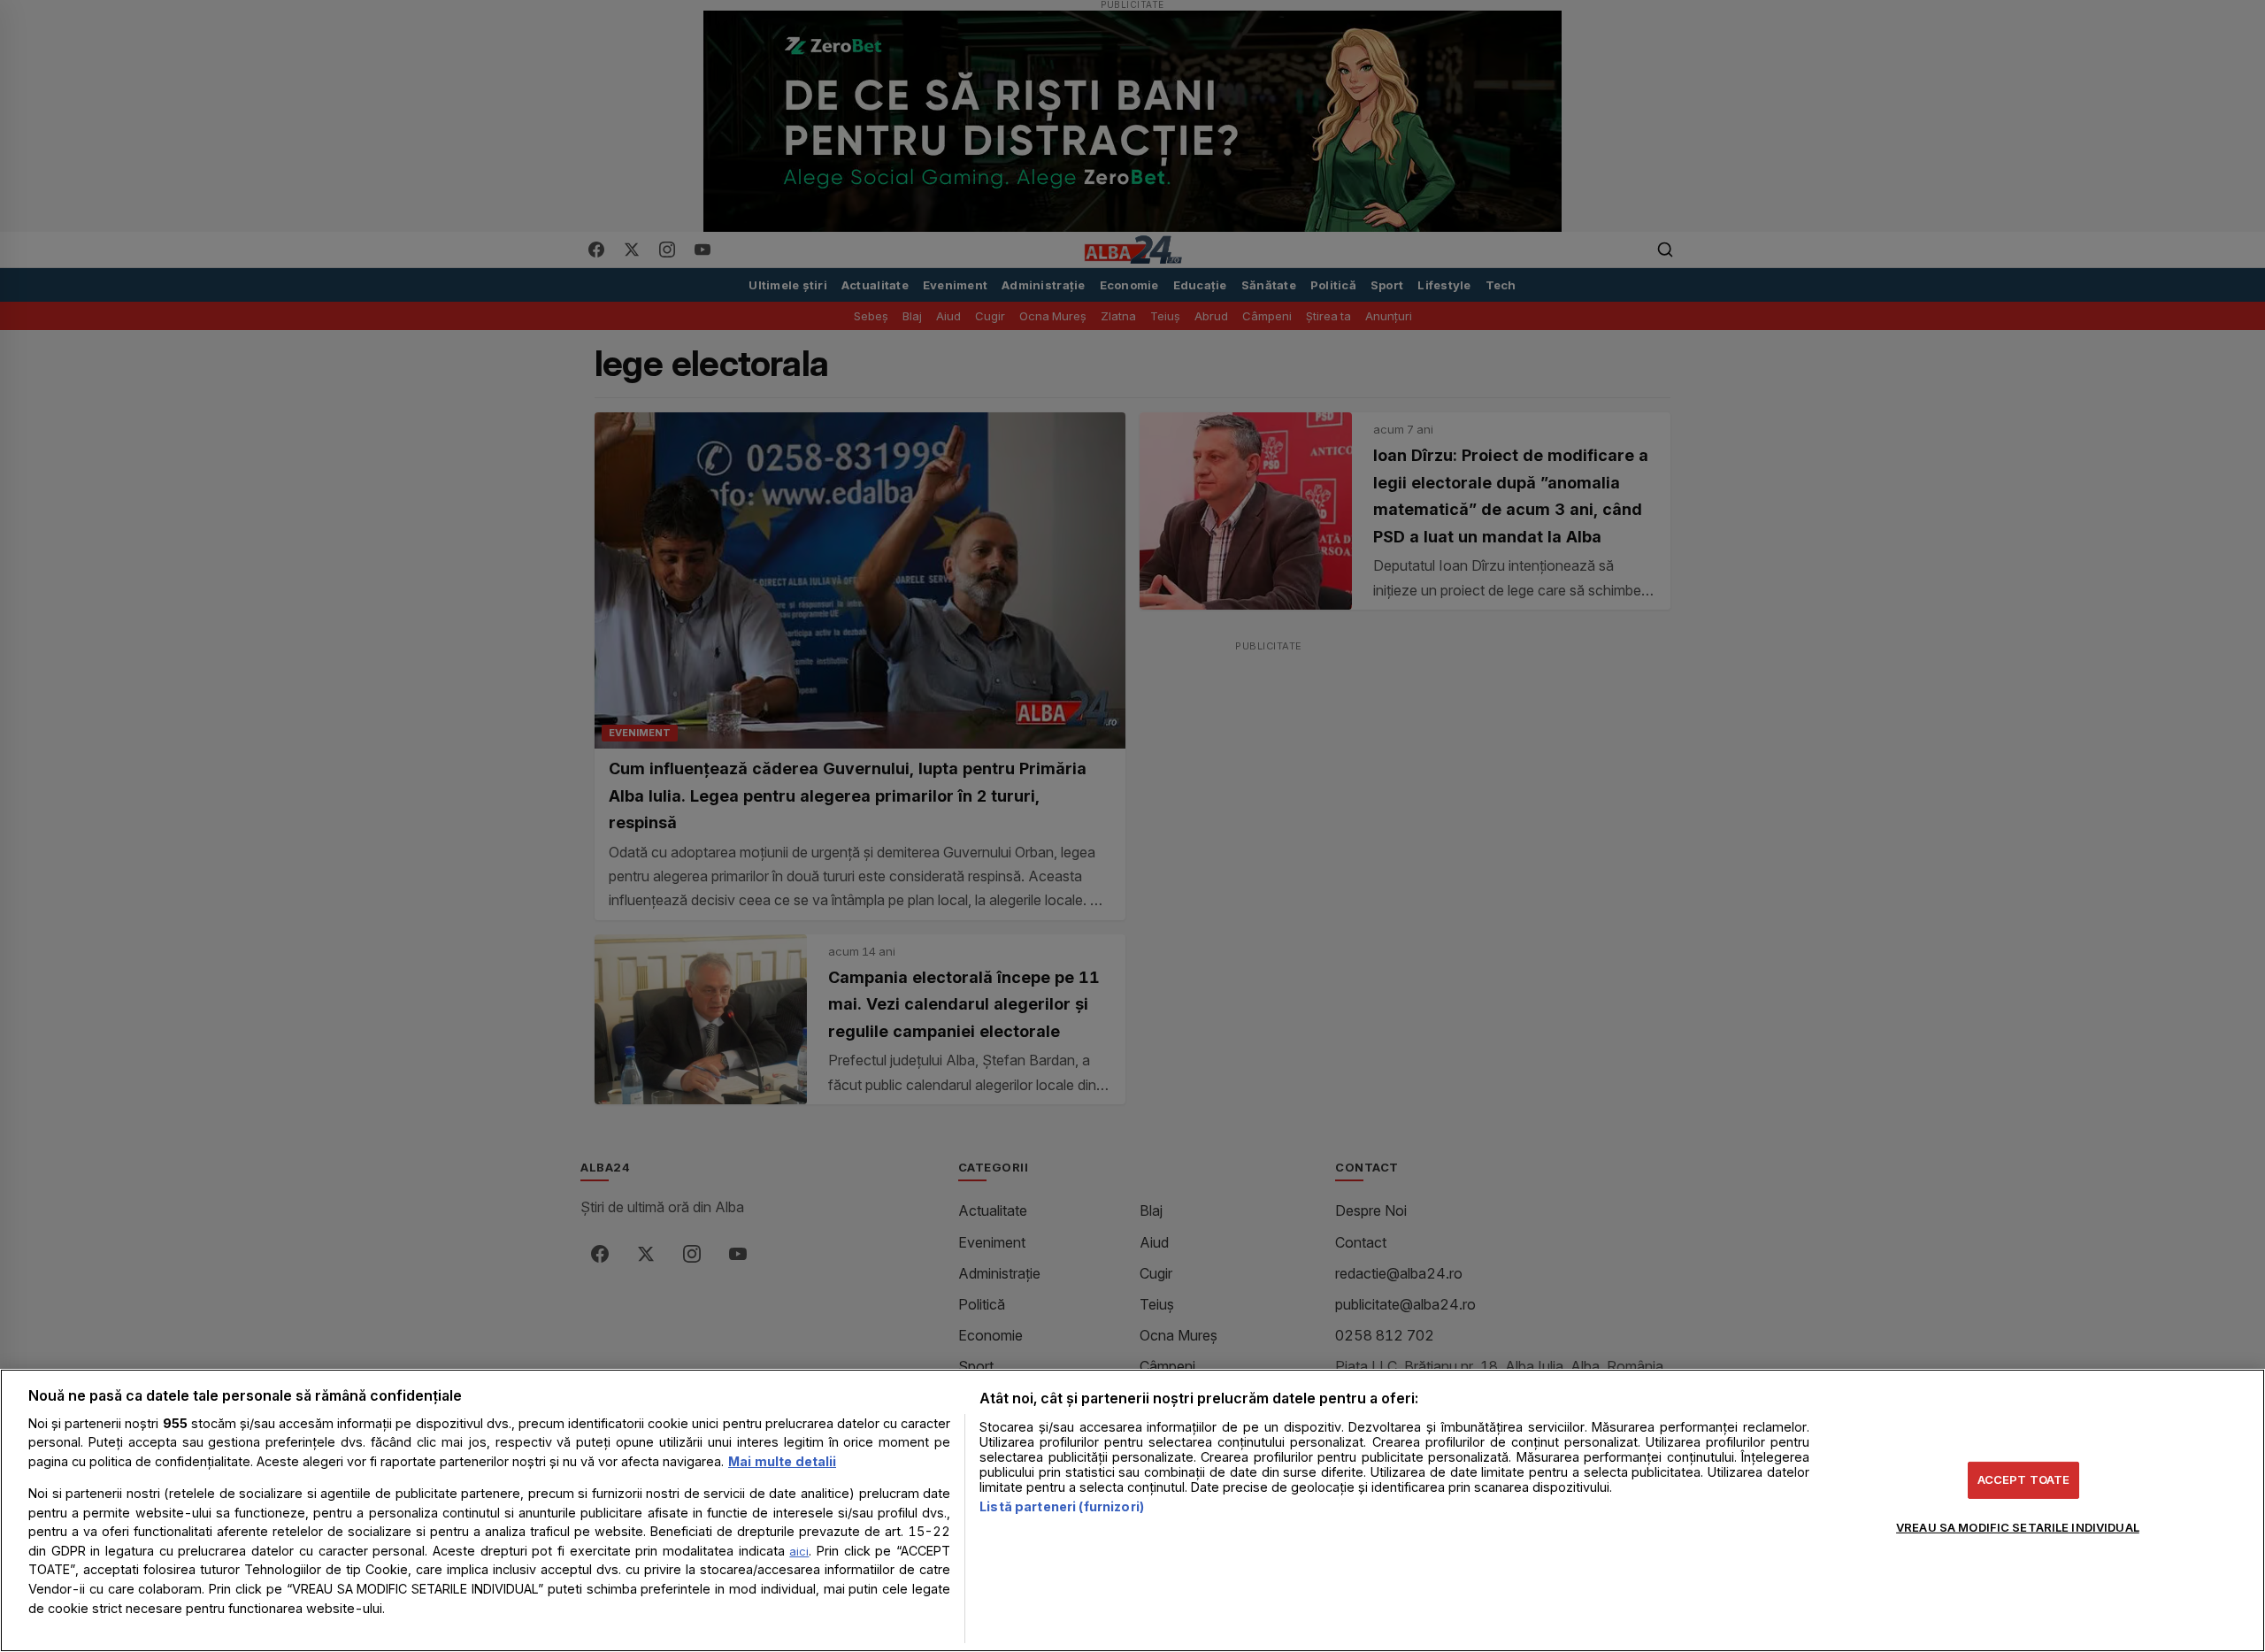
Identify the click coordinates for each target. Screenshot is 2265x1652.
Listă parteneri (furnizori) (1062, 1506)
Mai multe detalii (782, 1461)
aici (799, 1551)
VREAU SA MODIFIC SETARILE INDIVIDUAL (2018, 1526)
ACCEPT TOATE (2024, 1479)
